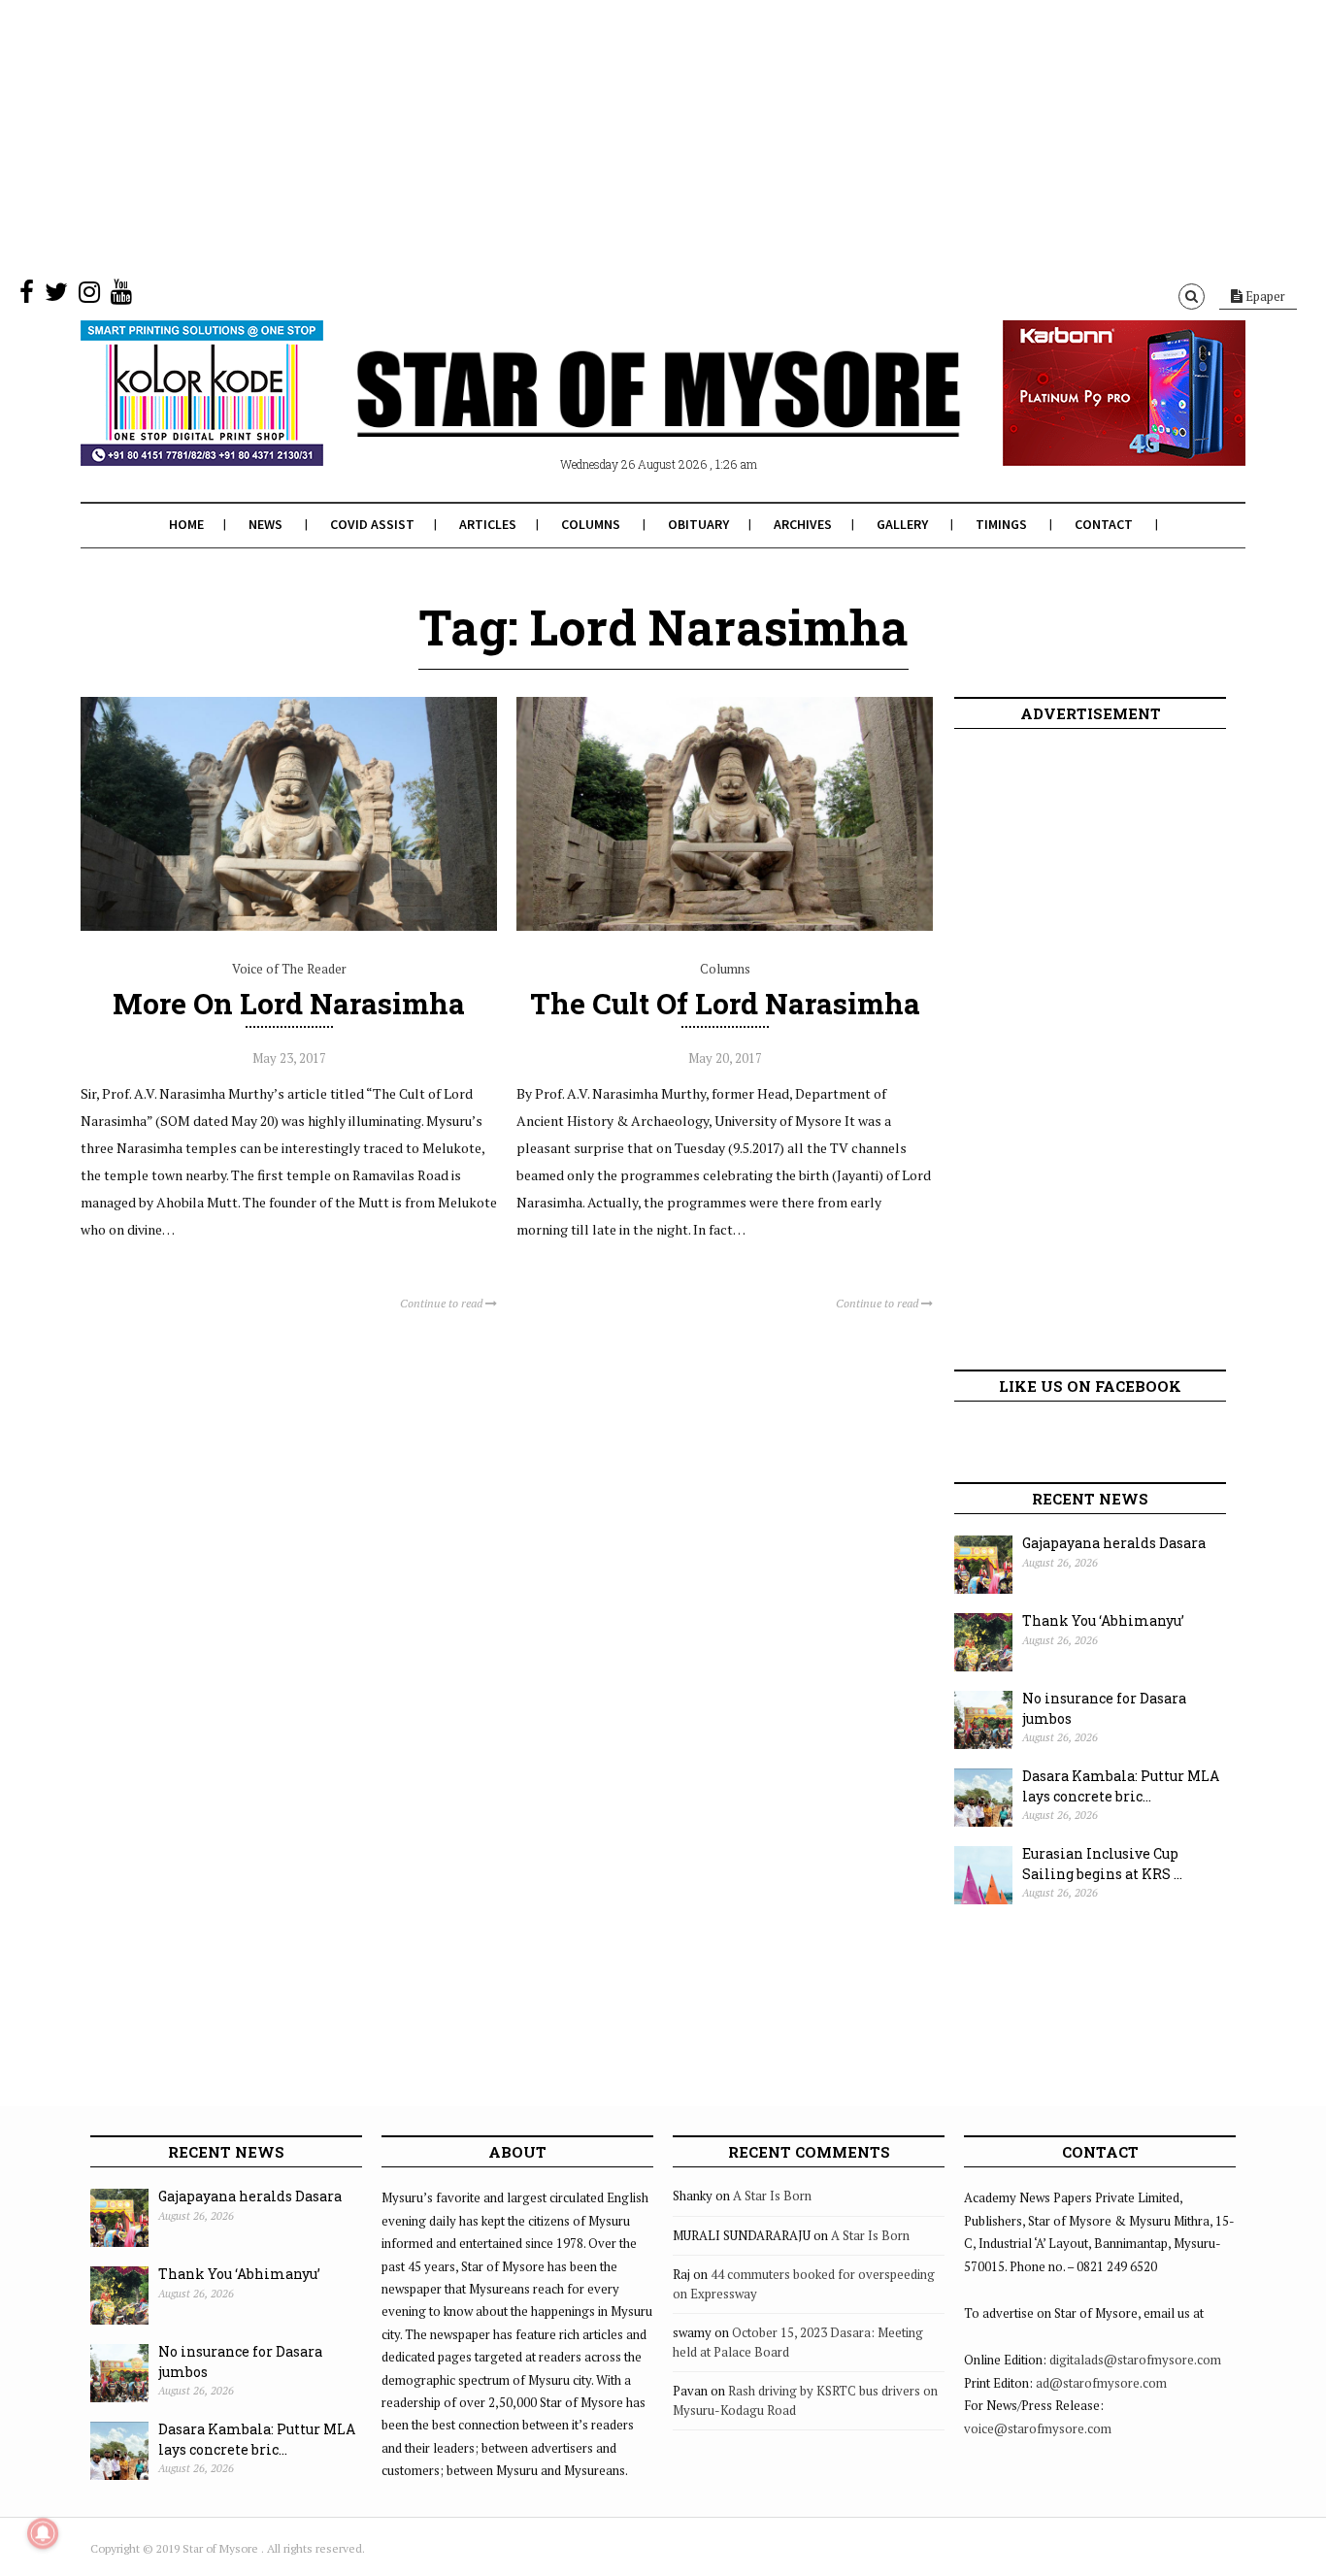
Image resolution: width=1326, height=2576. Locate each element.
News (265, 524)
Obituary (698, 524)
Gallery (902, 524)
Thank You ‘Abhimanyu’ (1103, 1620)
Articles (488, 524)
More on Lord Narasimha (289, 1003)
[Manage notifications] (43, 2533)
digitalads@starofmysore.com (1135, 2360)
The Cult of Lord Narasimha (725, 1003)
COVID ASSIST (372, 524)
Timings (1001, 524)
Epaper (1264, 296)
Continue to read (443, 1303)
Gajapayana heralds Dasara (1114, 1543)
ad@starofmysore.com (1101, 2383)
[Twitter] (56, 296)
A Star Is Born (772, 2196)
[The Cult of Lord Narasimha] (725, 926)
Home (186, 524)
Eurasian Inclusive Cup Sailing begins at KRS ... (1102, 1864)
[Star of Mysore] (614, 416)
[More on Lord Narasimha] (289, 926)
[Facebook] (27, 296)
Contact (1104, 524)
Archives (803, 524)
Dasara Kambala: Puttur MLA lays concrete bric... (1121, 1786)
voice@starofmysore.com (1038, 2428)
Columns (591, 524)
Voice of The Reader (289, 969)
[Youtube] (121, 296)
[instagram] (89, 296)
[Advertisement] (582, 136)
